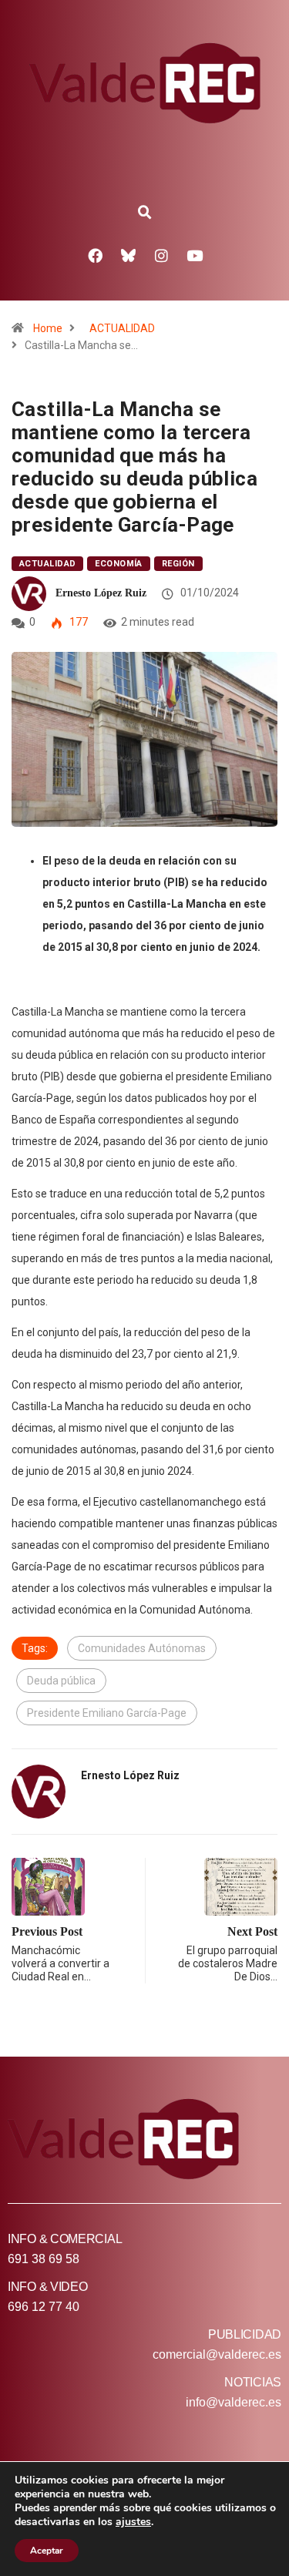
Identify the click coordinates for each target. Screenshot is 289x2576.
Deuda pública (61, 1681)
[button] (145, 213)
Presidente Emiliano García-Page (107, 1713)
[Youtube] (194, 255)
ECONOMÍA (119, 564)
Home (48, 328)
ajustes (133, 2522)
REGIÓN (178, 564)
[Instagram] (161, 255)
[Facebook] (95, 255)
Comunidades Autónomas (142, 1648)
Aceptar (47, 2551)
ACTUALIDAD (122, 328)
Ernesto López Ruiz (101, 593)
